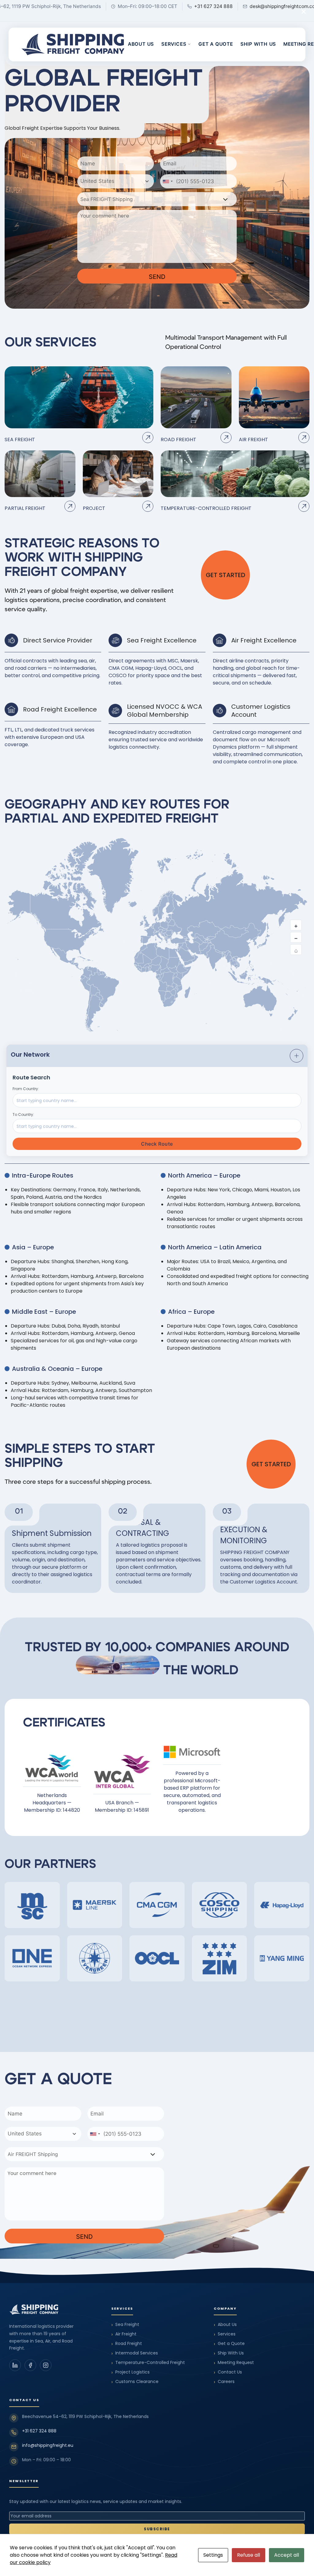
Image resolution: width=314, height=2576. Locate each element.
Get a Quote (216, 44)
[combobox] (116, 181)
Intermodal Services (135, 2353)
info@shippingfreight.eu (48, 2445)
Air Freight (124, 2334)
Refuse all (249, 2555)
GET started (226, 575)
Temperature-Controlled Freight (148, 2363)
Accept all (287, 2555)
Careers (224, 2382)
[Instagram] (46, 2365)
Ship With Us (258, 44)
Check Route (157, 1144)
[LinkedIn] (15, 2365)
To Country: (23, 1114)
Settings (213, 2555)
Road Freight (127, 2344)
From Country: (26, 1089)
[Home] (73, 44)
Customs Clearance (135, 2382)
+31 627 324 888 (39, 2431)
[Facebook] (30, 2365)
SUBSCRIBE (157, 2529)
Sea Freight (125, 2325)
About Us (141, 44)
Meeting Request (234, 2363)
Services (174, 44)
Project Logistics (130, 2372)
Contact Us (228, 2372)
